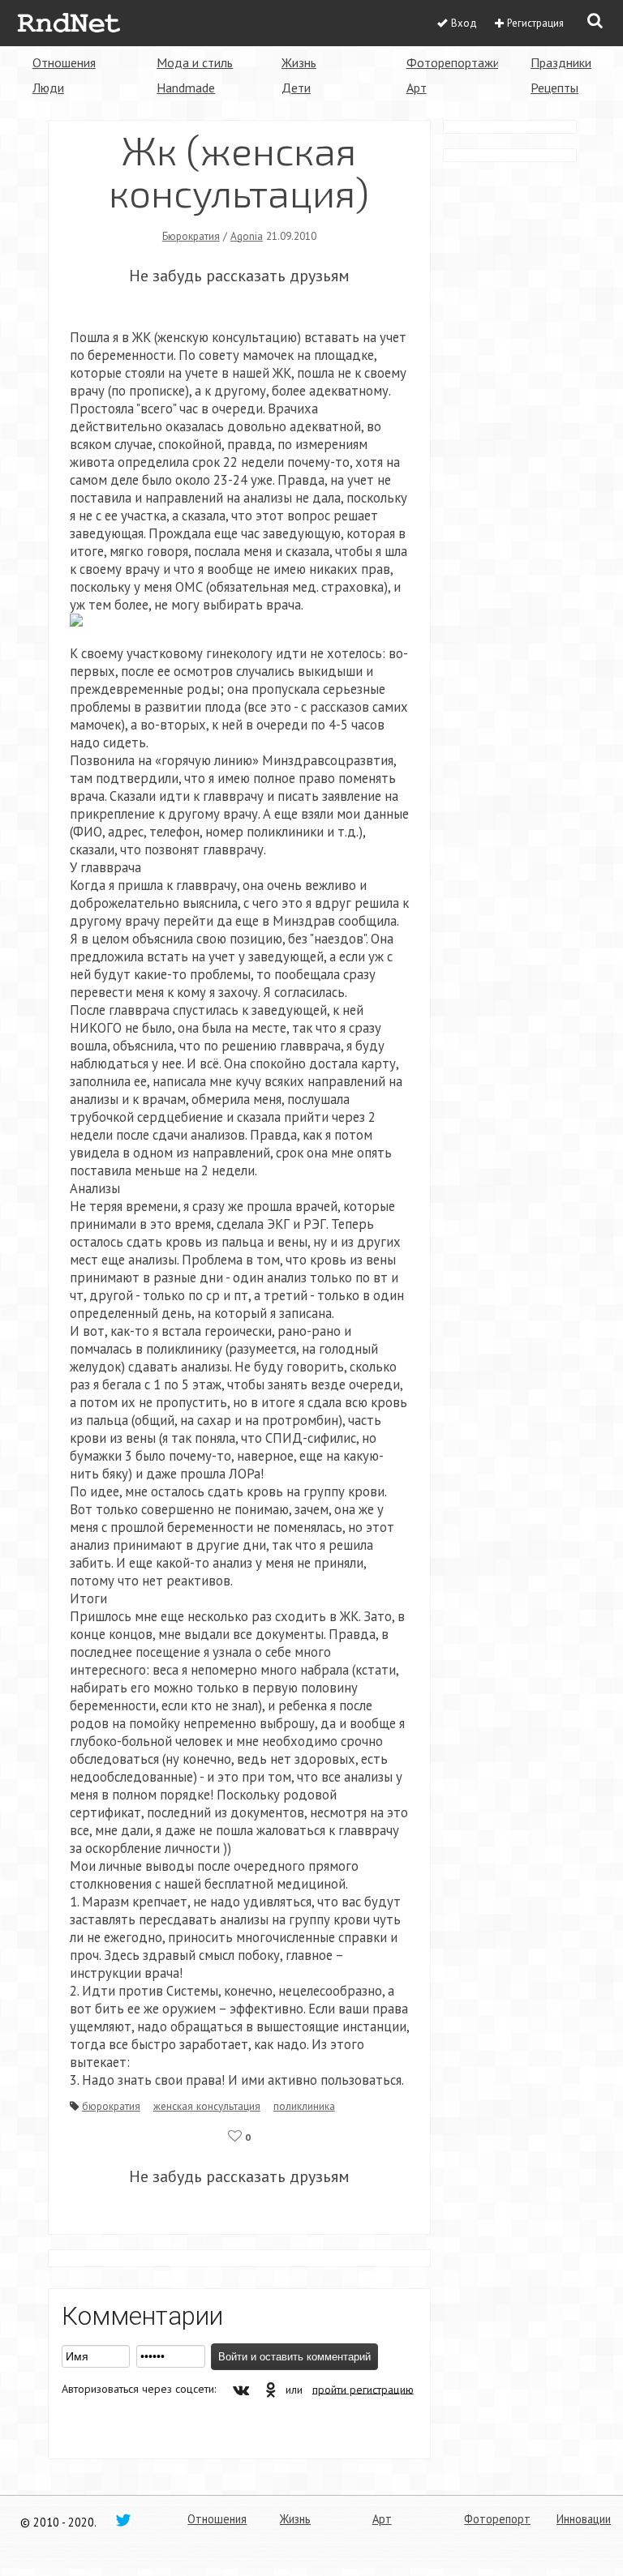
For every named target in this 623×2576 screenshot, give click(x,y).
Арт (417, 88)
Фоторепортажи (453, 62)
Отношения (64, 62)
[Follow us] (123, 2519)
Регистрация (535, 23)
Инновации (584, 2519)
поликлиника (304, 2106)
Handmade (186, 88)
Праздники (561, 62)
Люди (48, 88)
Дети (296, 88)
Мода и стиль (195, 62)
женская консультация (207, 2106)
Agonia (247, 236)
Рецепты (554, 88)
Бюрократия (191, 236)
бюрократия (111, 2106)
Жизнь (299, 62)
